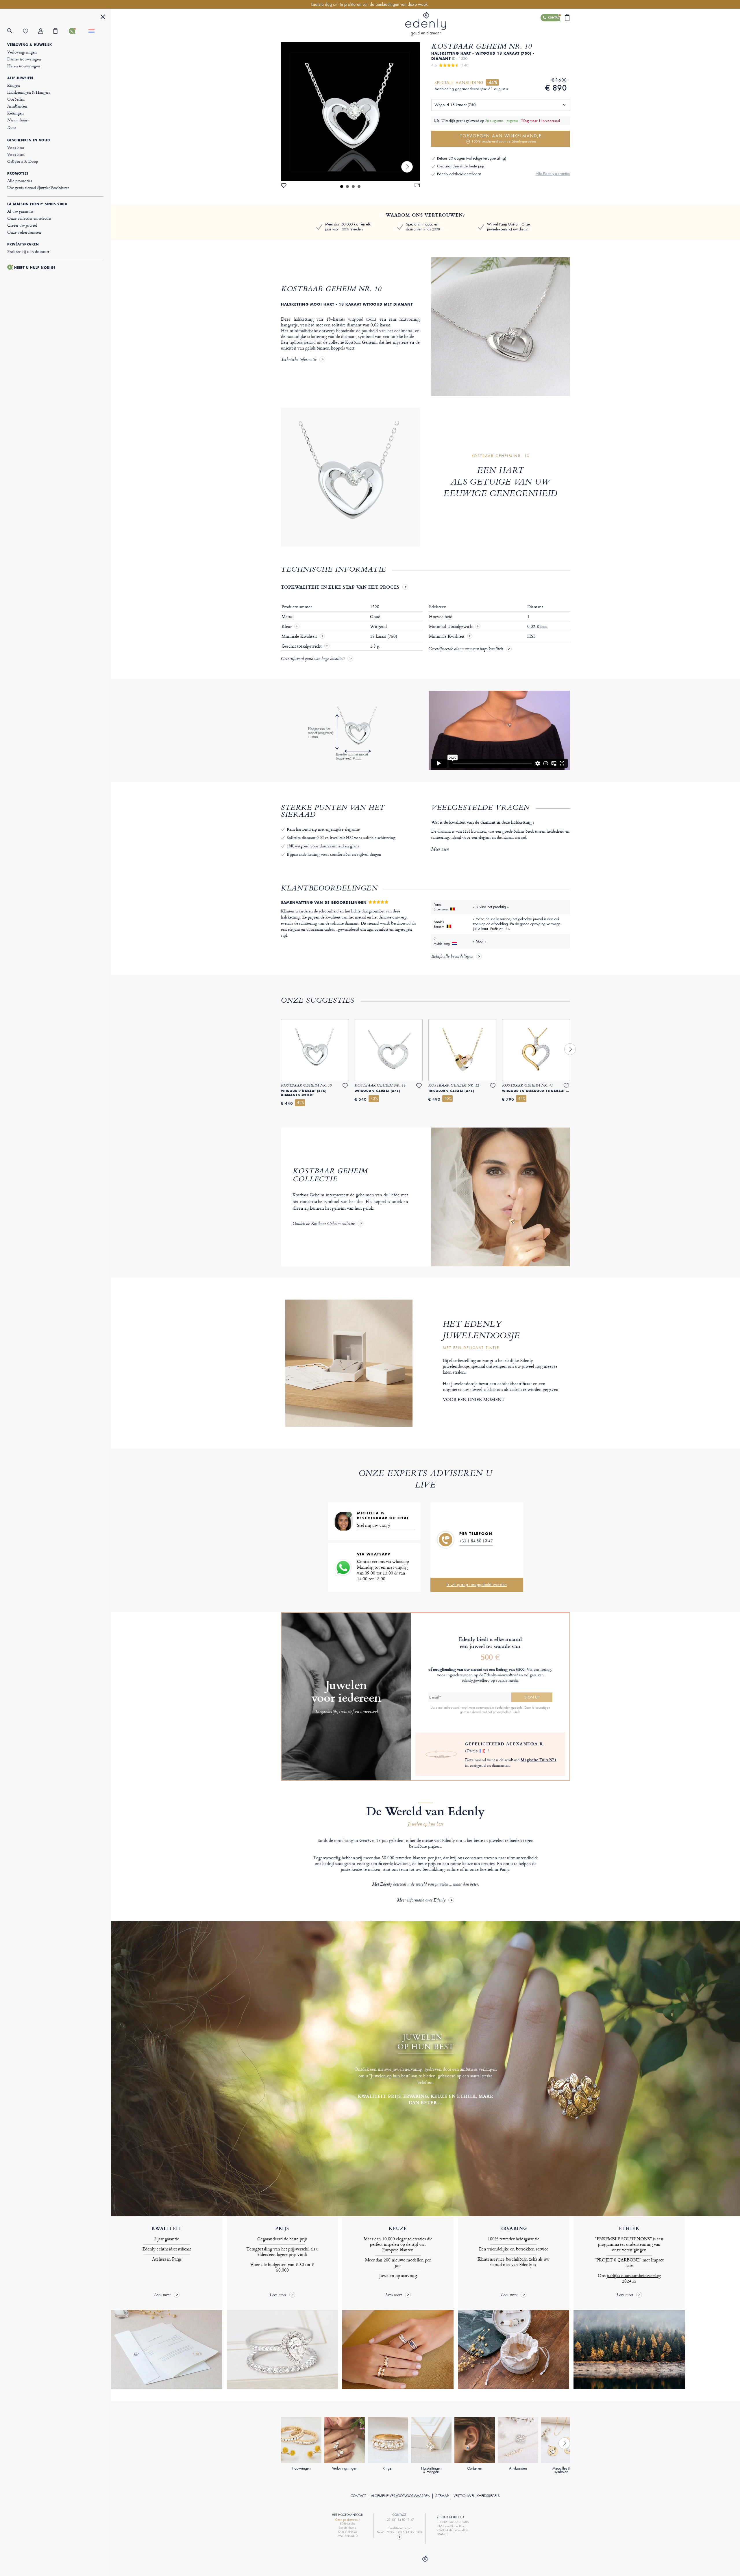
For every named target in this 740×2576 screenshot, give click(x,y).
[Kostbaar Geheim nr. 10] (350, 112)
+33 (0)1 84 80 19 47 (399, 2520)
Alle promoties (20, 181)
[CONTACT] (76, 31)
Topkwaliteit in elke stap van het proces (340, 587)
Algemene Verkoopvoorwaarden (401, 2496)
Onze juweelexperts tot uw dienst (508, 227)
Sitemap (442, 2496)
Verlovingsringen (22, 52)
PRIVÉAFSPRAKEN (23, 244)
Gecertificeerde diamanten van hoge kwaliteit (466, 649)
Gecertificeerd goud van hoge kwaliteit (313, 659)
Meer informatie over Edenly (421, 1900)
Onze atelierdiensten (24, 232)
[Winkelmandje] (61, 31)
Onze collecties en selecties (29, 218)
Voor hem (16, 154)
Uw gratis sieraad (38, 187)
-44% (492, 82)
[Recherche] (15, 31)
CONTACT (358, 2496)
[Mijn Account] (46, 31)
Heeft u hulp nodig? (35, 268)
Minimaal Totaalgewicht (454, 627)
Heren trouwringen (24, 66)
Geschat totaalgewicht (302, 646)
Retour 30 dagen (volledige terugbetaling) (472, 158)
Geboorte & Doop (23, 161)
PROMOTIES (18, 173)
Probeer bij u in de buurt (28, 251)
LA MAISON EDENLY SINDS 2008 (37, 204)
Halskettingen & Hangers (29, 92)
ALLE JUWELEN (20, 78)
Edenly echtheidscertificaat (459, 174)
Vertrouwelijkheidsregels (477, 2496)
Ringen (13, 85)
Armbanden (17, 106)
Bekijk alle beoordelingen (452, 957)
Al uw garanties (20, 211)
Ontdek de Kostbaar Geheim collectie (324, 1224)
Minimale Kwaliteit (300, 636)
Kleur (287, 627)
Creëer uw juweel (22, 225)
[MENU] (103, 17)
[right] (407, 167)
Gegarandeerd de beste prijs (461, 166)
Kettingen (15, 113)
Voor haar (16, 147)
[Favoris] (30, 31)
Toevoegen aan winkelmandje (501, 138)
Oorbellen (16, 99)
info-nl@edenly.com (399, 2528)
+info (517, 1712)
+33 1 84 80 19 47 (476, 1541)
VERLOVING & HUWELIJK (29, 45)
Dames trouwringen (24, 59)
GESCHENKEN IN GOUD (28, 140)
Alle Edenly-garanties (553, 174)
